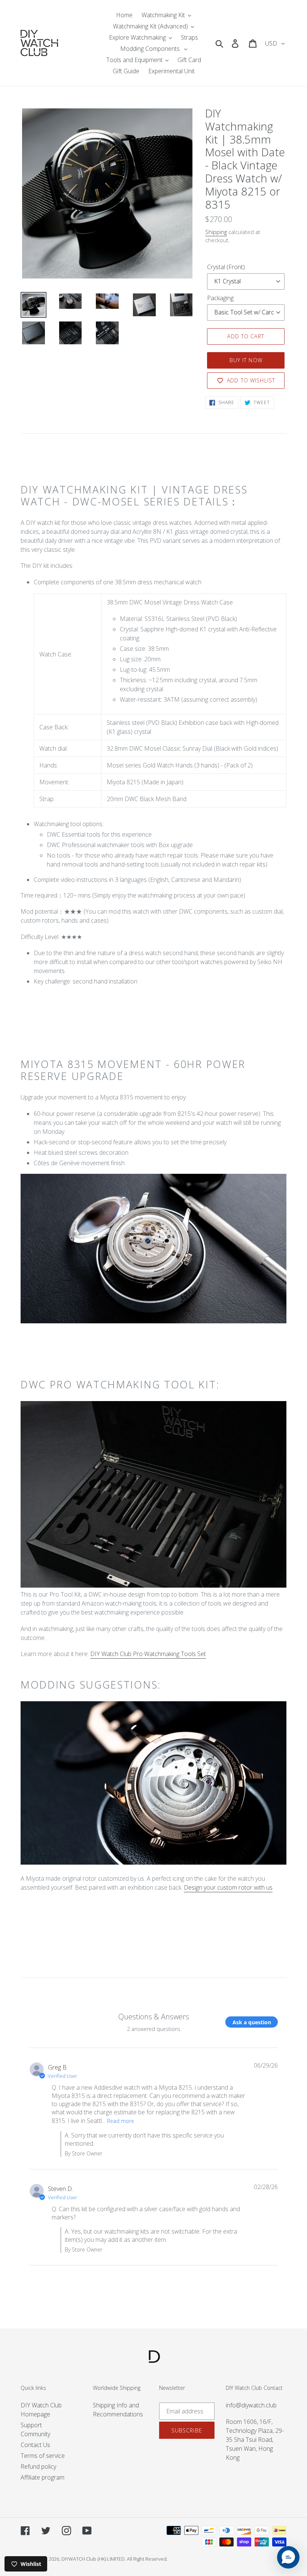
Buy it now (246, 360)
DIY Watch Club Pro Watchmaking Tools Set (148, 1654)
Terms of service (43, 2456)
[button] (288, 2557)
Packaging (220, 298)
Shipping (216, 232)
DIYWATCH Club (79, 2559)
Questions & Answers (154, 2017)
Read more (121, 2121)
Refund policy (38, 2466)
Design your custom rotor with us (228, 1887)
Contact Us (35, 2445)
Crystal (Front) (226, 267)
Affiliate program (42, 2477)
